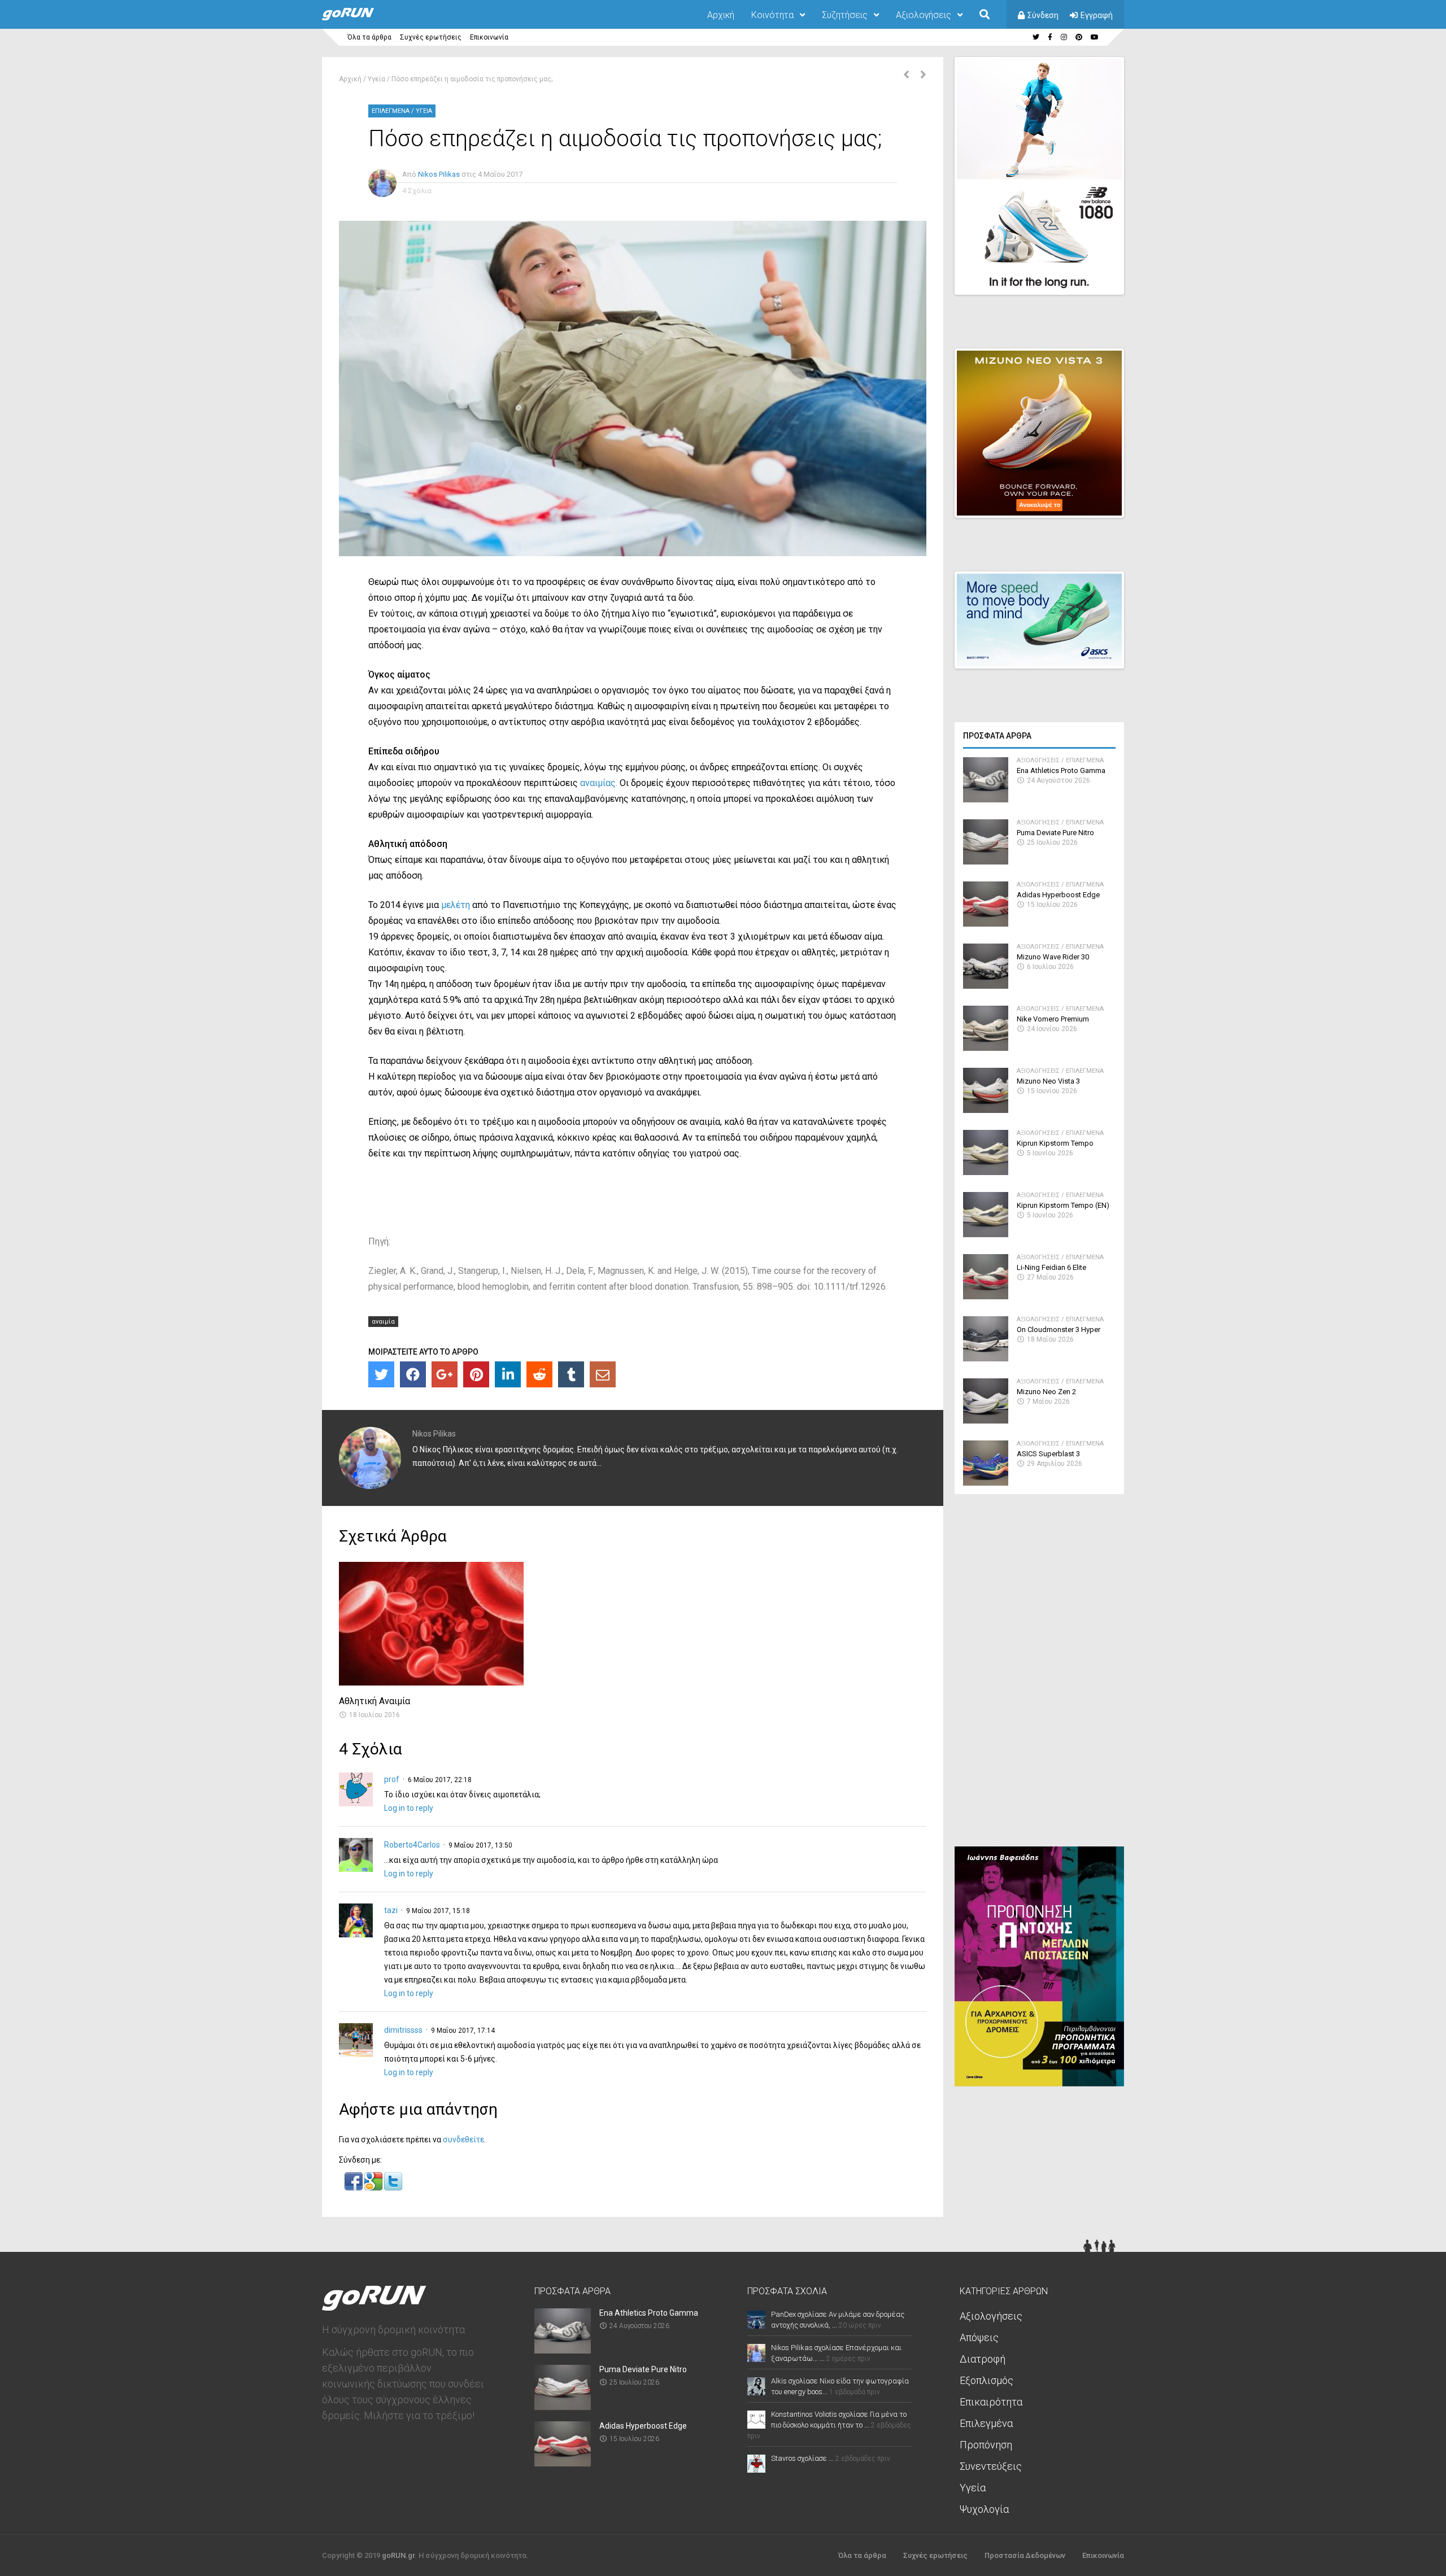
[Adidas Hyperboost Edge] (986, 924)
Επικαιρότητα (991, 2402)
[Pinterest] (476, 1374)
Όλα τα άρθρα (369, 37)
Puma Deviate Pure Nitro (1055, 833)
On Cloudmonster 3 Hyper (1059, 1330)
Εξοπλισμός (986, 2380)
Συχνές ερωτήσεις (431, 37)
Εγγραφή (1097, 15)
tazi (391, 1910)
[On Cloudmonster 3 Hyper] (986, 1358)
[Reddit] (539, 1374)
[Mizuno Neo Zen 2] (986, 1420)
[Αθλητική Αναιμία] (431, 1682)
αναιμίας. (600, 783)
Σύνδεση (1043, 15)
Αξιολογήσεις (924, 15)
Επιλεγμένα (391, 111)
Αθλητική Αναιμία (374, 1701)
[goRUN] (359, 18)
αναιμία (383, 1322)
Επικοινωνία (489, 37)
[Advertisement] (1039, 1675)
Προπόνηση (986, 2445)
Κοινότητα (772, 15)
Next (1130, 276)
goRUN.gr (398, 2555)
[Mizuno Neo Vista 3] (986, 1110)
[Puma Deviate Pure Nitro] (986, 861)
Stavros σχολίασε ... (802, 2458)
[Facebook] (413, 1374)
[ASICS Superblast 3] (986, 1483)
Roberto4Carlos (412, 1845)
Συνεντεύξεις (991, 2466)
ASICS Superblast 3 (1048, 1454)
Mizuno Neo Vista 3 (1048, 1081)
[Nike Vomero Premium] (986, 1048)
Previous (1057, 276)
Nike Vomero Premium (1053, 1019)
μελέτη (456, 905)
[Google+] (445, 1374)
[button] (354, 2188)
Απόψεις (979, 2337)
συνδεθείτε (463, 2140)
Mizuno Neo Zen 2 (1046, 1392)
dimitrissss (403, 2030)
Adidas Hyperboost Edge (1058, 895)
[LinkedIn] (508, 1374)
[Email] (603, 1374)
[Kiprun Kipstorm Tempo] (986, 1172)
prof (392, 1779)
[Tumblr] (571, 1374)
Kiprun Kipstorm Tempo (1055, 1143)
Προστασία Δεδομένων (1025, 2555)
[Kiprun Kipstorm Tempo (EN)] (986, 1234)
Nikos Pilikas (439, 174)
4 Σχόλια (417, 191)
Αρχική (721, 15)
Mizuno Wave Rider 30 (1053, 957)
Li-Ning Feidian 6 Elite (1051, 1267)
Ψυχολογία (984, 2509)
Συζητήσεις (845, 15)
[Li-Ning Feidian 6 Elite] (986, 1296)
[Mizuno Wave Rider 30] (986, 986)
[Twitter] (381, 1374)
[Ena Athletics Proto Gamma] (986, 799)
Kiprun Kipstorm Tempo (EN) (1063, 1205)
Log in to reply (409, 1808)
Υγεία (376, 79)
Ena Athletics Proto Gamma (1061, 770)
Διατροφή (983, 2359)
